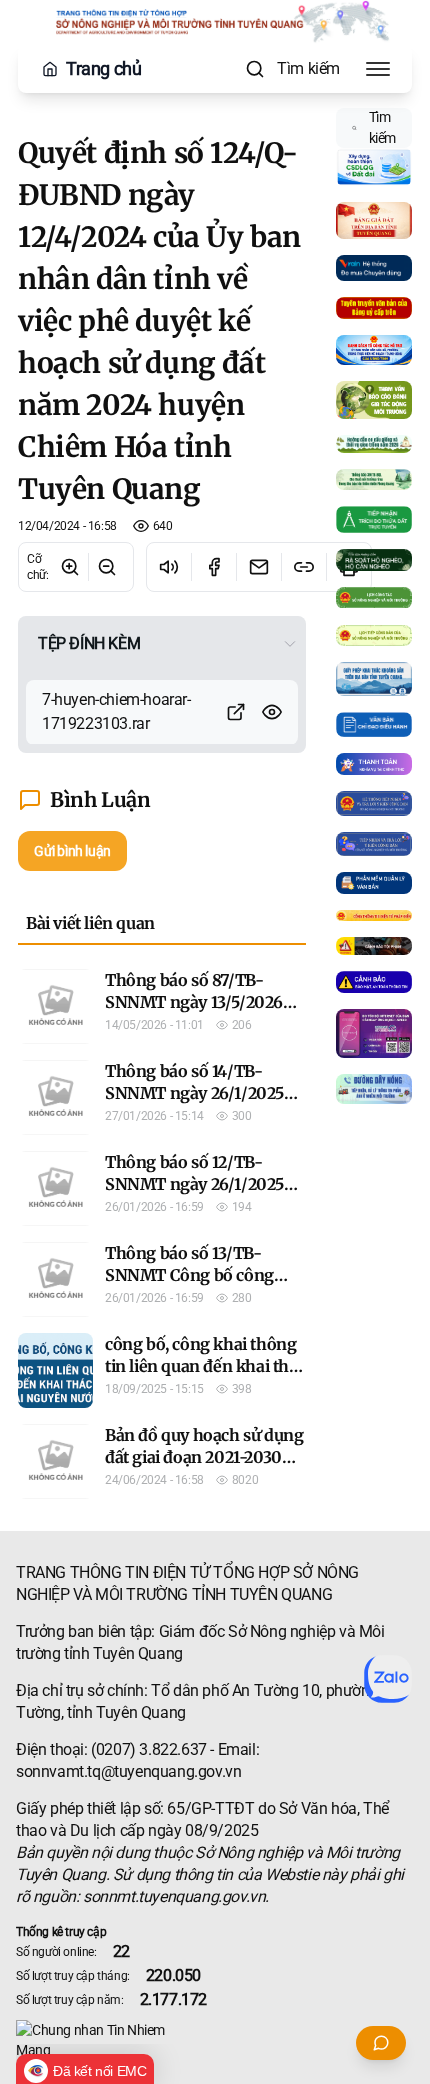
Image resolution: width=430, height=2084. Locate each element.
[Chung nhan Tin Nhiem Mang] (215, 2040)
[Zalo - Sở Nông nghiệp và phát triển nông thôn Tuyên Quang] (388, 1679)
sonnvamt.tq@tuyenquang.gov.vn (128, 1771)
